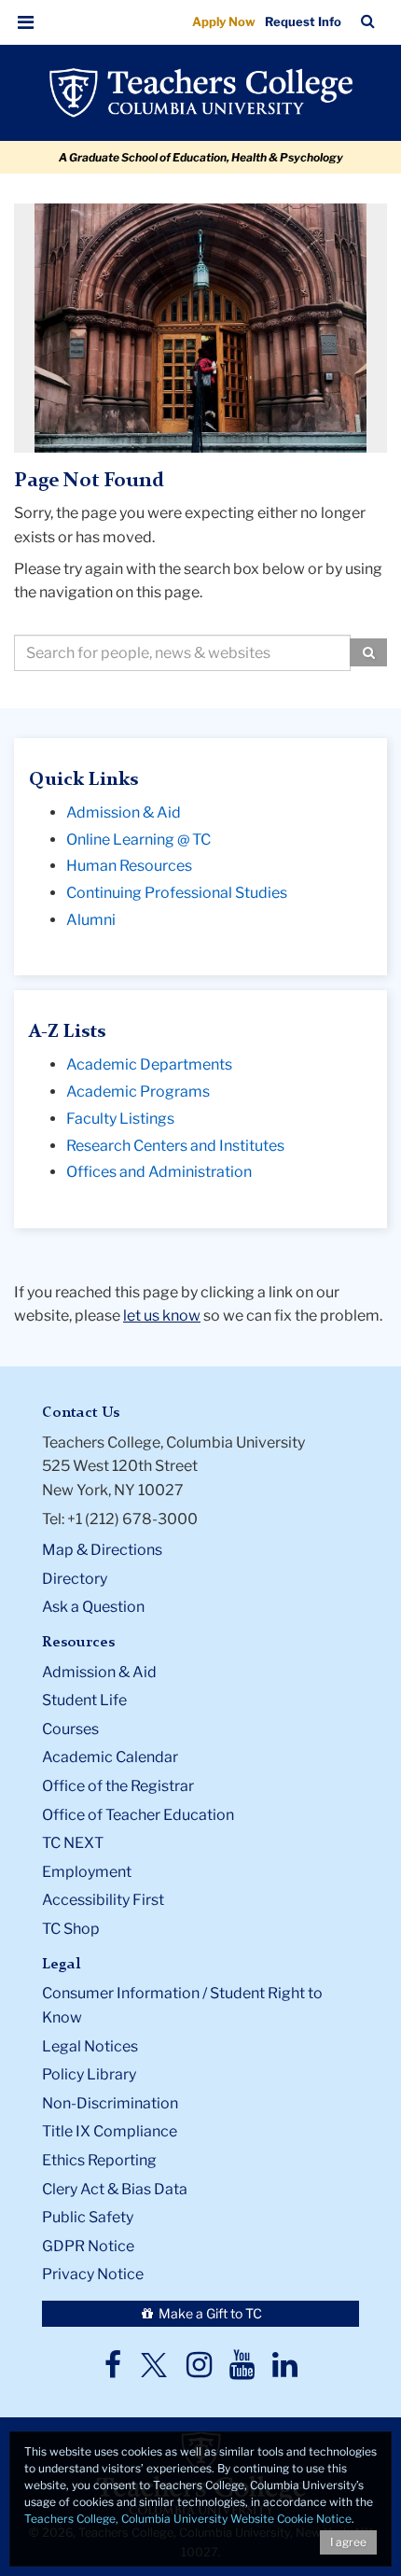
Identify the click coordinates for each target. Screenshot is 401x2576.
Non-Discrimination (110, 2103)
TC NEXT (73, 1843)
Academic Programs (138, 1092)
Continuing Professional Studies (177, 893)
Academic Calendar (110, 1757)
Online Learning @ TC (138, 840)
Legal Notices (90, 2046)
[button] (26, 22)
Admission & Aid (124, 812)
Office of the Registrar (118, 1786)
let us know (162, 1316)
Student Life (84, 1700)
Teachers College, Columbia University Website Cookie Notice (188, 2519)
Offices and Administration (159, 1172)
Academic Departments (149, 1064)
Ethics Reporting (99, 2160)
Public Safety (88, 2217)
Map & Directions (102, 1550)
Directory (75, 1579)
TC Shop (71, 1929)
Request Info (303, 21)
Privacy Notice (93, 2274)
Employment (87, 1872)
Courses (70, 1729)
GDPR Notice (88, 2246)
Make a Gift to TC (209, 2313)
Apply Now (224, 21)
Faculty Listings (120, 1119)
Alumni (91, 920)
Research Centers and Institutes (175, 1146)
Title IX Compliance (110, 2131)
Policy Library (89, 2074)
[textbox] (182, 653)
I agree (348, 2542)
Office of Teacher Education (138, 1815)
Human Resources (129, 866)
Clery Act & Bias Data (115, 2189)
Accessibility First (103, 1900)
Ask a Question (93, 1607)
